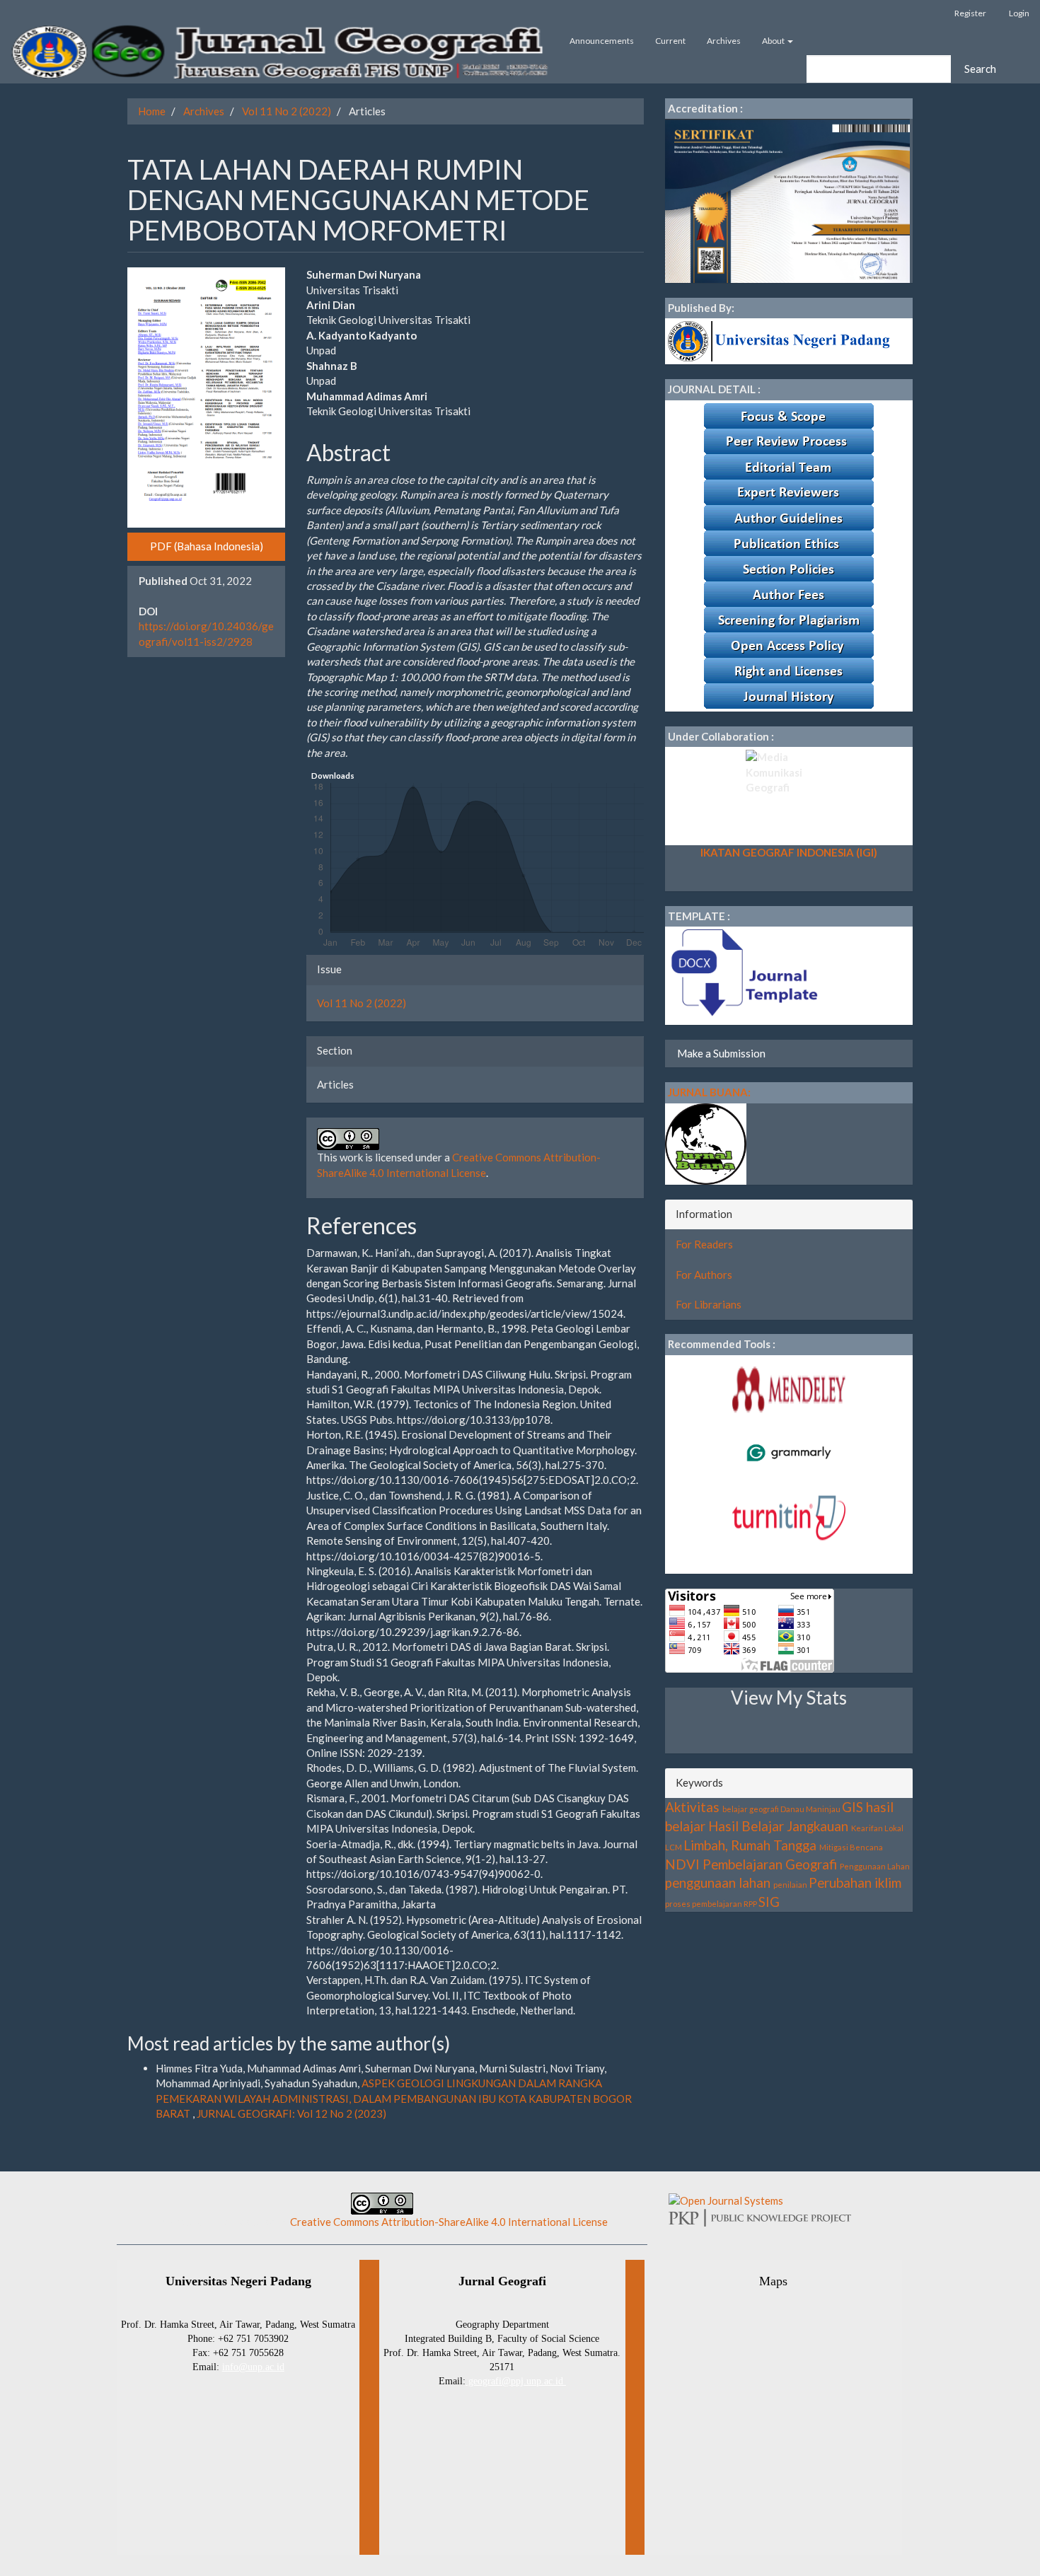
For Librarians (709, 1304)
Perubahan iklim (855, 1882)
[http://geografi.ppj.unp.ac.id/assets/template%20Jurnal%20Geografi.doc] (743, 974)
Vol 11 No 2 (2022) (287, 111)
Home (152, 111)
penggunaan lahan (718, 1882)
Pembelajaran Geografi (770, 1864)
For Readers (704, 1244)
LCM (674, 1847)
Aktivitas (692, 1807)
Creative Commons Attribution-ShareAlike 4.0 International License (449, 2222)
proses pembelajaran (704, 1904)
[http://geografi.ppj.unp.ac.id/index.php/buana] (706, 1142)
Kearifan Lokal (877, 1828)
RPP (750, 1904)
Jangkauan (817, 1826)
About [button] (774, 41)
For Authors (704, 1275)
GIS (853, 1807)
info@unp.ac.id (253, 2367)
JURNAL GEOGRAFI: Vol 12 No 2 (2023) (291, 2113)
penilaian (790, 1885)
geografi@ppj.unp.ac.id (516, 2381)
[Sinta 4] (787, 199)
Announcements (602, 41)
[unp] (781, 340)
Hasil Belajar (746, 1826)
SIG (769, 1902)
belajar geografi (751, 1809)
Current (670, 41)
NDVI (682, 1864)
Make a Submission (721, 1053)
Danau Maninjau (810, 1809)
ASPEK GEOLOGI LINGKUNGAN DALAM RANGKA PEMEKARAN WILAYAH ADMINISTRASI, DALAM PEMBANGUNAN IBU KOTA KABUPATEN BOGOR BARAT (394, 2098)
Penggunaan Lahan (875, 1866)
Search (980, 69)
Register (970, 13)
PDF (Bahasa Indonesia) (207, 546)
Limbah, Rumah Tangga (750, 1845)
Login (1019, 13)
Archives (724, 41)
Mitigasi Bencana (851, 1847)
